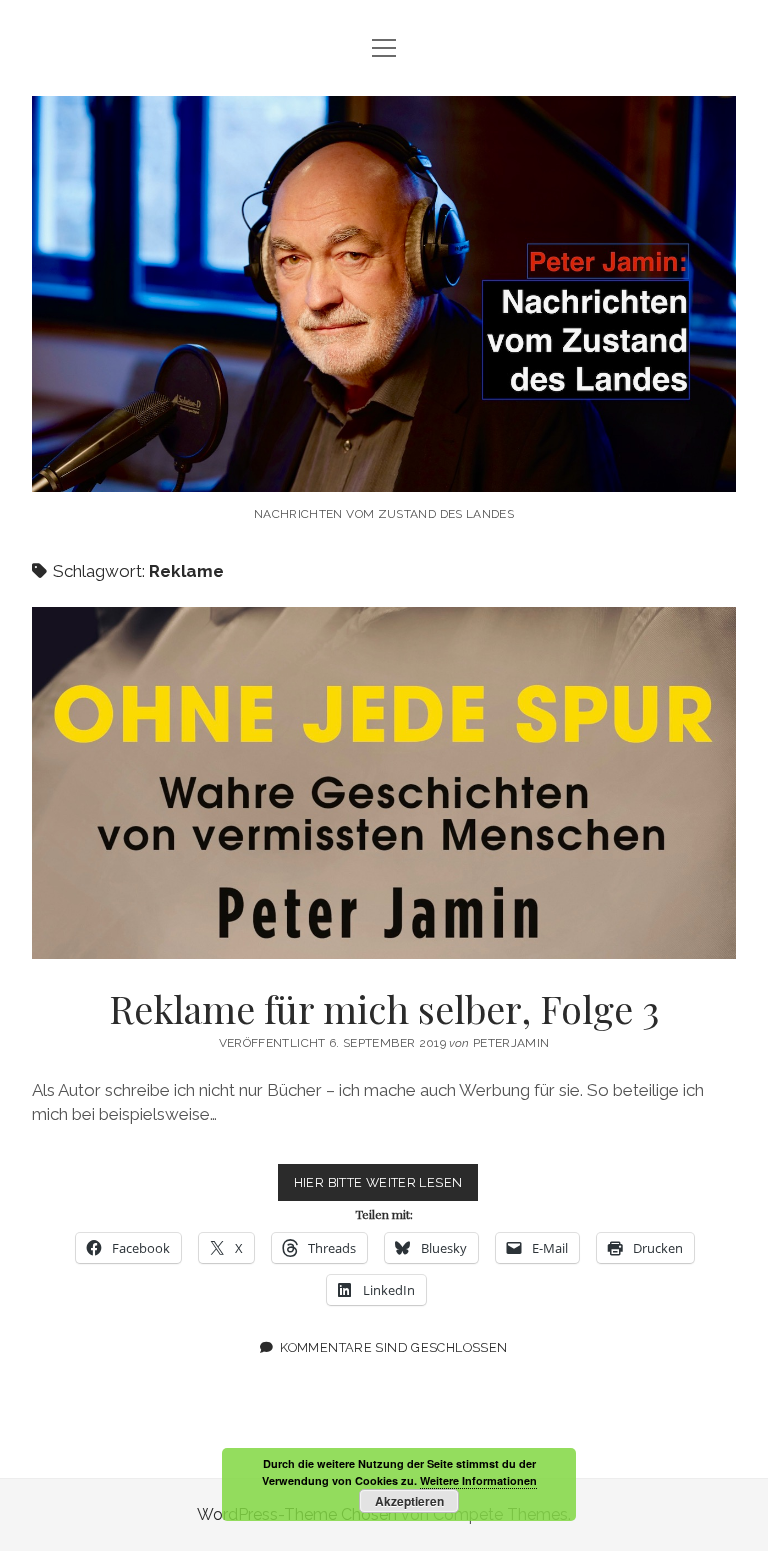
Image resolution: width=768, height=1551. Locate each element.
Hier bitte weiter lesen (386, 1187)
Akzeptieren (409, 1501)
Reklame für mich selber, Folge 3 (384, 783)
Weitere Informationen (478, 1480)
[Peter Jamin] (384, 471)
